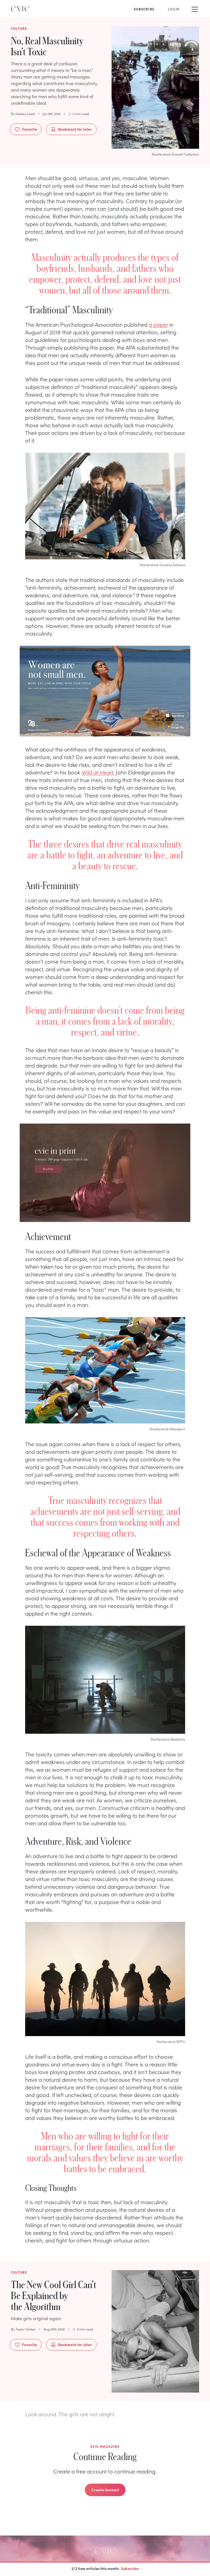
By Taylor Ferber (23, 2329)
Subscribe (130, 2568)
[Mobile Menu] (195, 9)
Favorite (30, 129)
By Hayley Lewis (23, 114)
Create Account (105, 2490)
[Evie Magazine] (20, 9)
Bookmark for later (75, 129)
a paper (158, 324)
